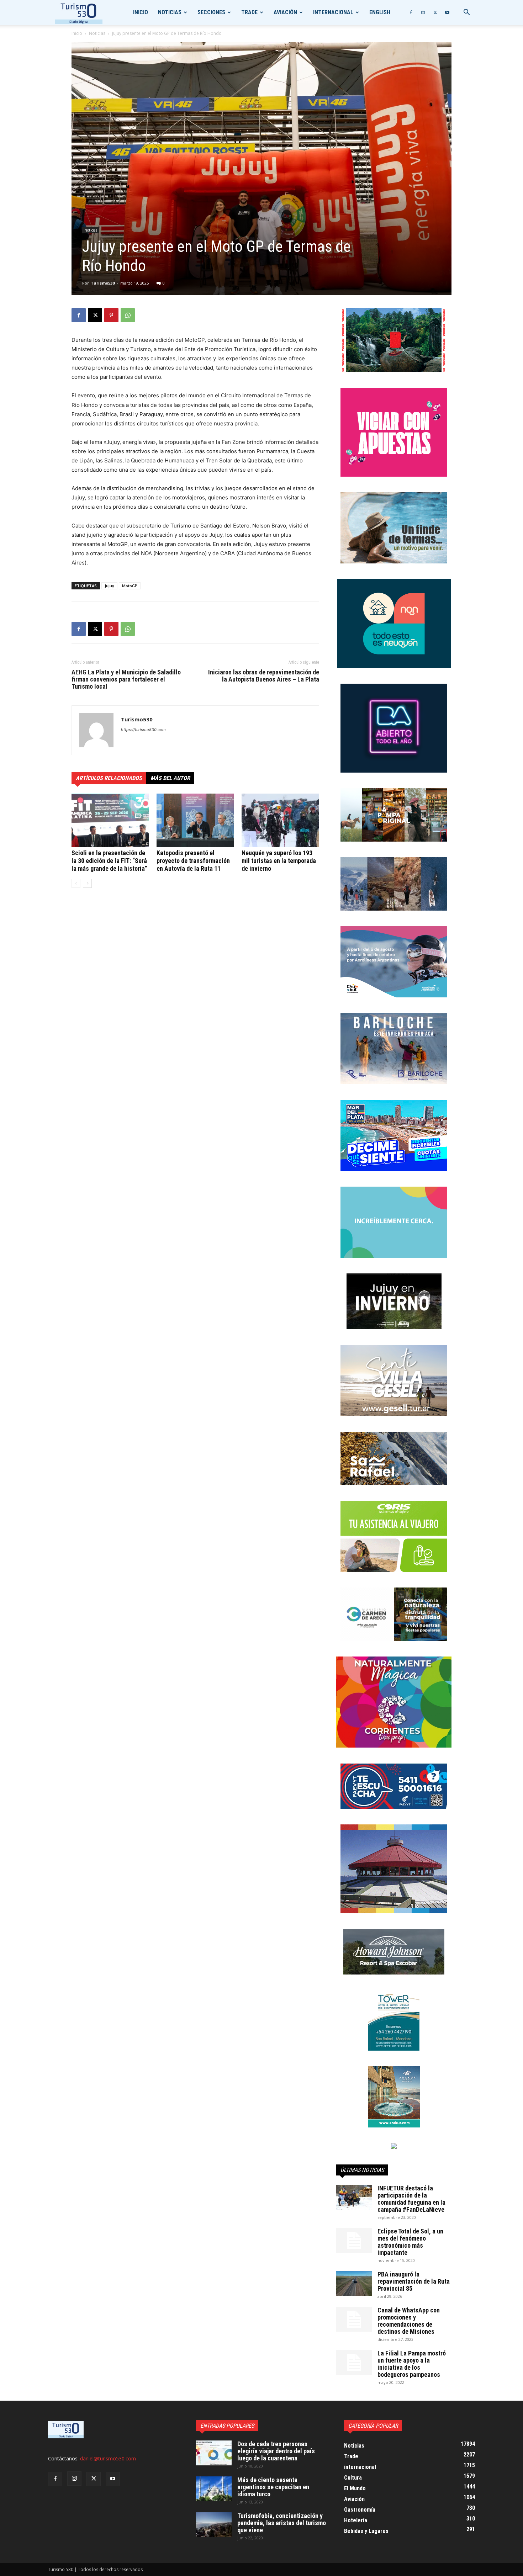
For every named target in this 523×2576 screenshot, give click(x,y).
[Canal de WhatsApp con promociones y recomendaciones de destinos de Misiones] (354, 2319)
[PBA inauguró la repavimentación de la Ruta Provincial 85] (354, 2283)
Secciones (211, 12)
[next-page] (87, 883)
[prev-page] (76, 883)
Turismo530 (103, 283)
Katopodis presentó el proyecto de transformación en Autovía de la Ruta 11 (193, 861)
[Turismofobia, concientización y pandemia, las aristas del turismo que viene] (214, 2525)
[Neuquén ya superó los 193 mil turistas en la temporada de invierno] (280, 820)
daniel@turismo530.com (108, 2458)
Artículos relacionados (109, 778)
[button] (466, 13)
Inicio (141, 12)
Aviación (285, 12)
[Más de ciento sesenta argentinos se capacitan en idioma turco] (214, 2489)
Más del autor (170, 778)
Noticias (170, 12)
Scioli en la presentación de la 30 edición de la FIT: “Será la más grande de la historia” (109, 861)
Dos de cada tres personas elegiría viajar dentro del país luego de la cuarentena (276, 2451)
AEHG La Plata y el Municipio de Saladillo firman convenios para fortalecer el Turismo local (126, 679)
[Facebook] (411, 12)
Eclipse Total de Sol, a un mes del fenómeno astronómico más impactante (410, 2242)
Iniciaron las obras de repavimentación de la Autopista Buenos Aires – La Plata (264, 676)
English (380, 12)
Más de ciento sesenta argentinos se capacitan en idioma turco (273, 2487)
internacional (333, 12)
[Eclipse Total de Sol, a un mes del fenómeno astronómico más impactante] (354, 2240)
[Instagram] (423, 12)
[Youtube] (447, 12)
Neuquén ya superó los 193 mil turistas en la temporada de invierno (279, 861)
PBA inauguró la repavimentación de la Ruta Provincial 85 (414, 2281)
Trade (249, 12)
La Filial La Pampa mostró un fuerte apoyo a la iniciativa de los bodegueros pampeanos (412, 2364)
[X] (435, 12)
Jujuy (109, 586)
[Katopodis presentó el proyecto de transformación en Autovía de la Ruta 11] (195, 820)
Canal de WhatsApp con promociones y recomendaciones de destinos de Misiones (409, 2321)
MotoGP (130, 586)
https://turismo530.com (143, 730)
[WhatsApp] (128, 315)
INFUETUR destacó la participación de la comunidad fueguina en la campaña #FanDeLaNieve (411, 2199)
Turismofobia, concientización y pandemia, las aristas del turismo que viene (282, 2523)
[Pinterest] (111, 315)
